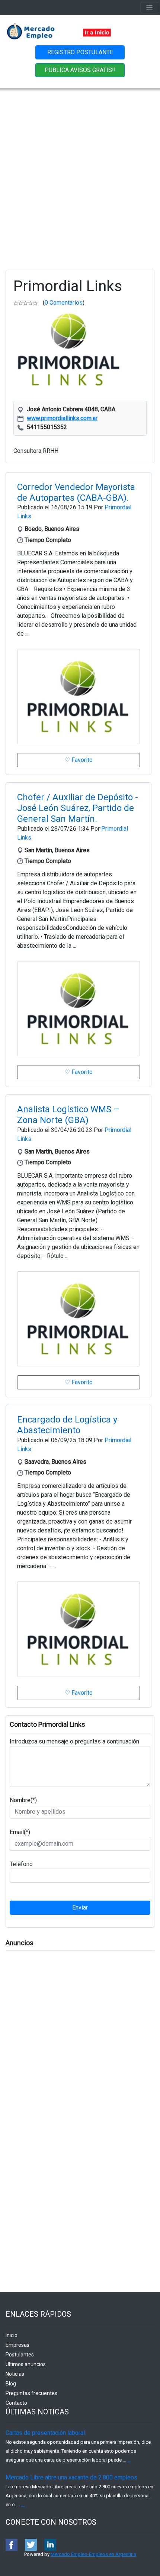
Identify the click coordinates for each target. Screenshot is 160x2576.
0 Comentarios (64, 303)
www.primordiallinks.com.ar (62, 418)
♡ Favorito (79, 760)
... (129, 2460)
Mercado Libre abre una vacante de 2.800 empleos (71, 2477)
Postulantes (20, 2355)
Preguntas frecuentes (31, 2393)
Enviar (80, 1907)
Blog (11, 2384)
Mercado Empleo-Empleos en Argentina (93, 2554)
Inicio (12, 2335)
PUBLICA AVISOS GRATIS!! (80, 70)
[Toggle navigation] (149, 8)
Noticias (15, 2374)
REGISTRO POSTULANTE (80, 52)
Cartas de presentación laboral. (46, 2433)
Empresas (17, 2345)
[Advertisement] (80, 172)
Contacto (16, 2403)
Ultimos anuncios (26, 2364)
